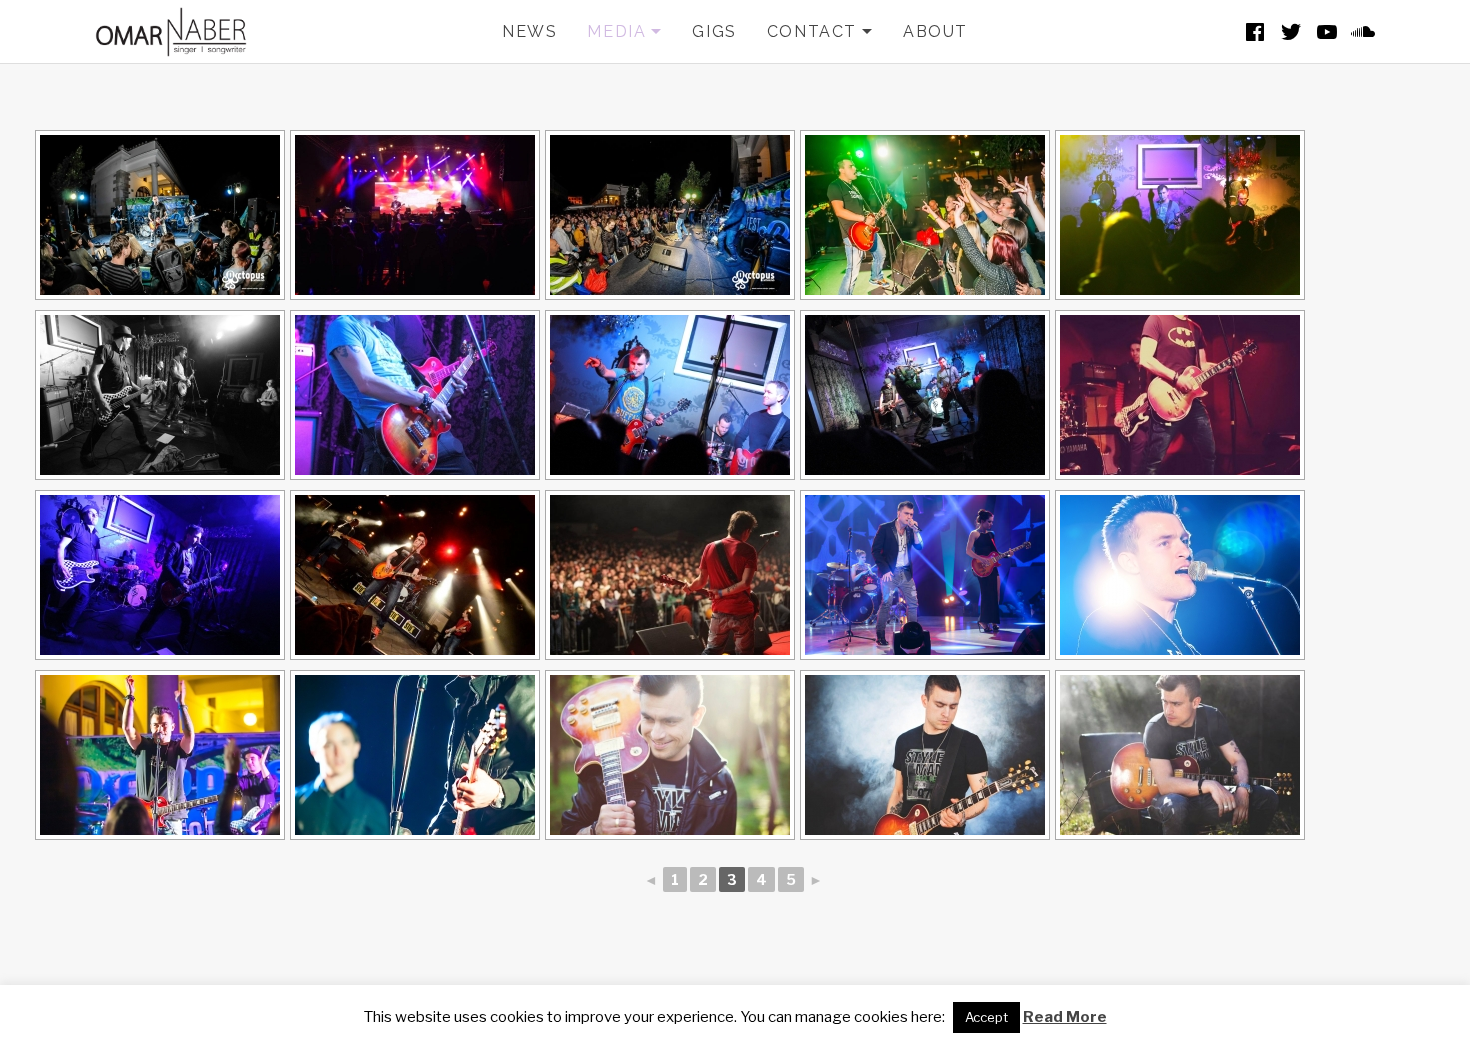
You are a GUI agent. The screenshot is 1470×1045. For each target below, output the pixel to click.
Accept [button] (986, 1017)
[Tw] (1291, 32)
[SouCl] (1363, 32)
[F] (1255, 32)
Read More (1065, 1017)
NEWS (529, 31)
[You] (1327, 32)
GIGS (714, 31)
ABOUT (935, 31)
